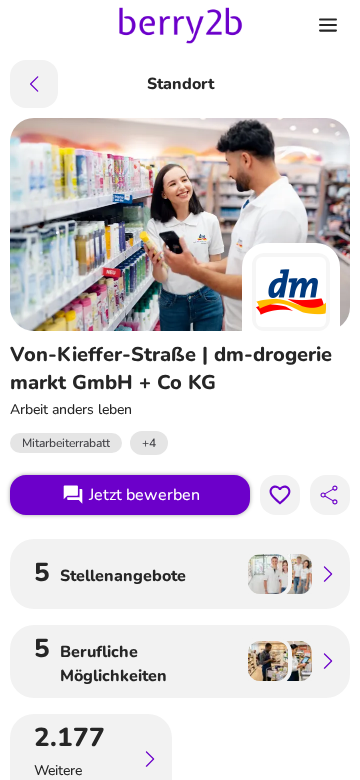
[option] (149, 443)
